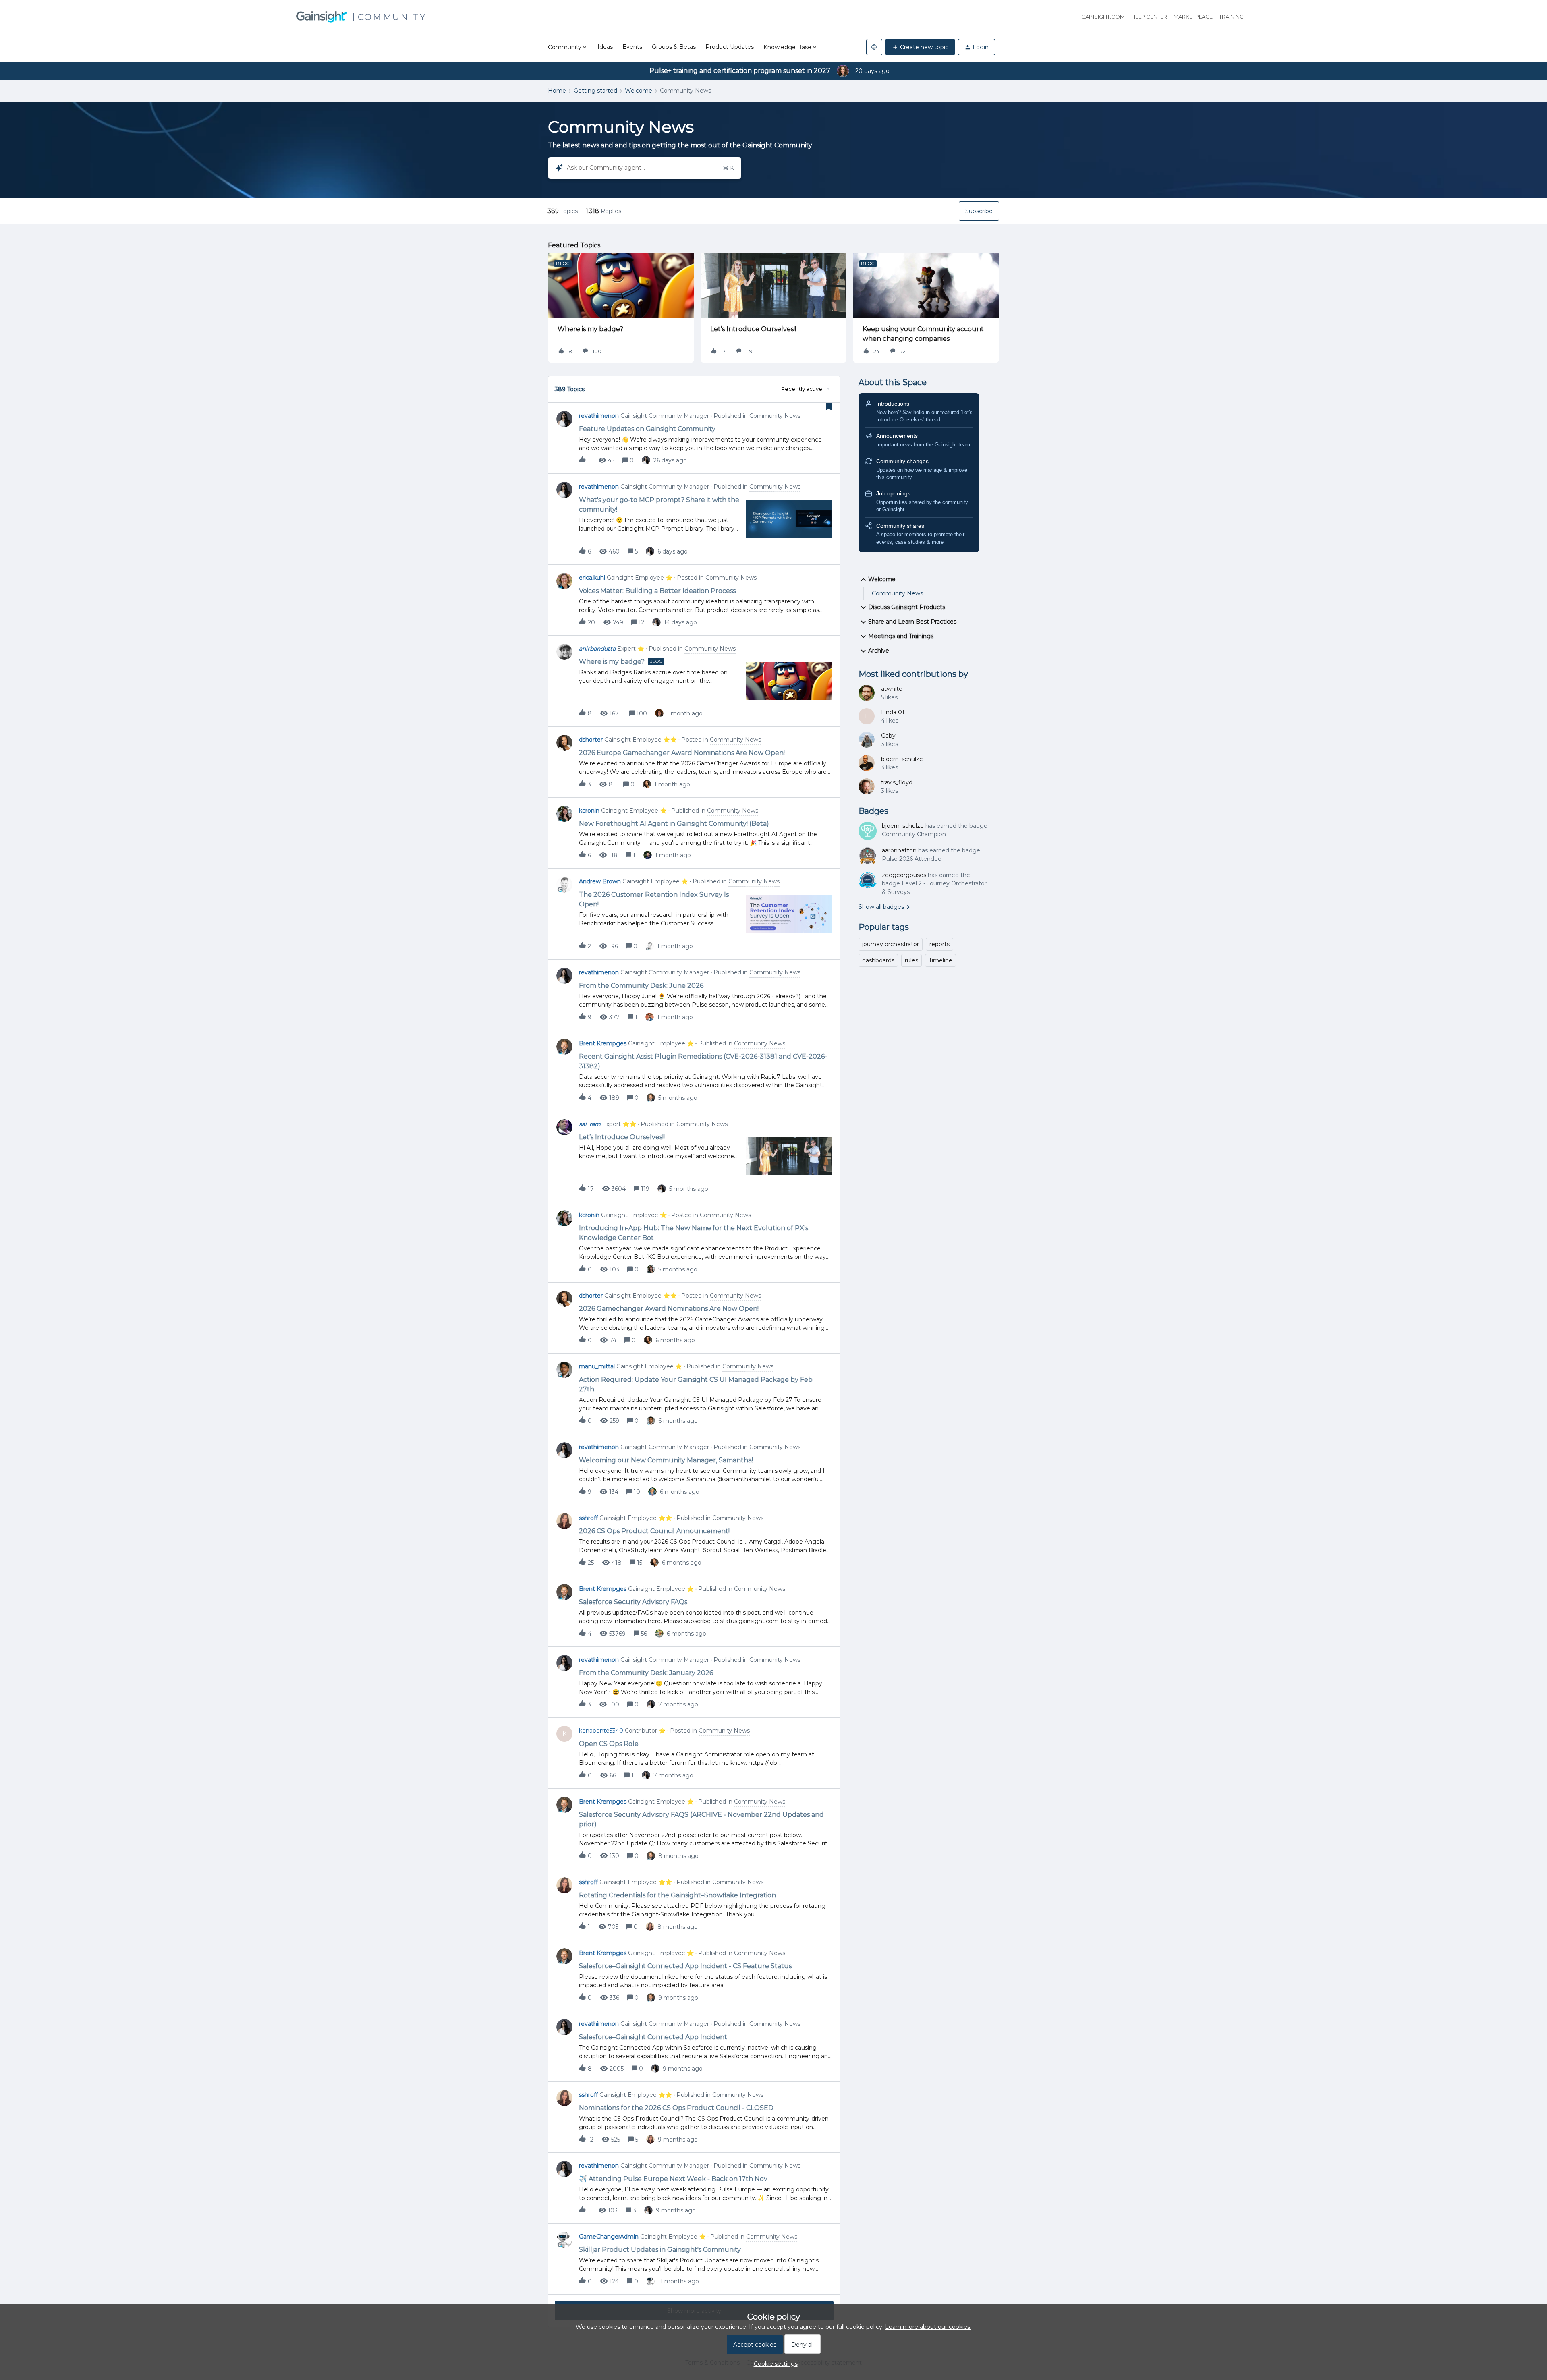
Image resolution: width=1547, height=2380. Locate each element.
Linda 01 (893, 712)
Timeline (940, 960)
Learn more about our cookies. (928, 2327)
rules (911, 960)
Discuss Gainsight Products (907, 607)
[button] (774, 2364)
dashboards (878, 960)
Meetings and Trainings (901, 636)
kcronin (589, 811)
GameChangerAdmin (609, 2237)
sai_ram (590, 1124)
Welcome (639, 91)
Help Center (1149, 17)
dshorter (591, 740)
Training (1231, 17)
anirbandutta (597, 649)
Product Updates (730, 47)
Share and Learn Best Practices (912, 622)
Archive (879, 651)
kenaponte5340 (601, 1731)
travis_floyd (897, 782)
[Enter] (556, 168)
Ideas (605, 47)
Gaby (888, 736)
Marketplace (1193, 17)
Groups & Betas (674, 47)
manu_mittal (597, 1366)
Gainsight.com (1103, 17)
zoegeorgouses (904, 875)
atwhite (892, 689)
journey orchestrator (891, 944)
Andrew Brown (600, 881)
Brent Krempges (603, 1043)
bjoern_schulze (902, 759)
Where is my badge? (590, 329)
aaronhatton (899, 850)
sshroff (588, 1518)
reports (939, 944)
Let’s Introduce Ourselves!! (753, 329)
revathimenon (599, 416)
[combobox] (645, 168)
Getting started (595, 91)
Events (632, 47)
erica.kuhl (592, 578)
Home (557, 91)
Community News (897, 593)
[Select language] (874, 47)
